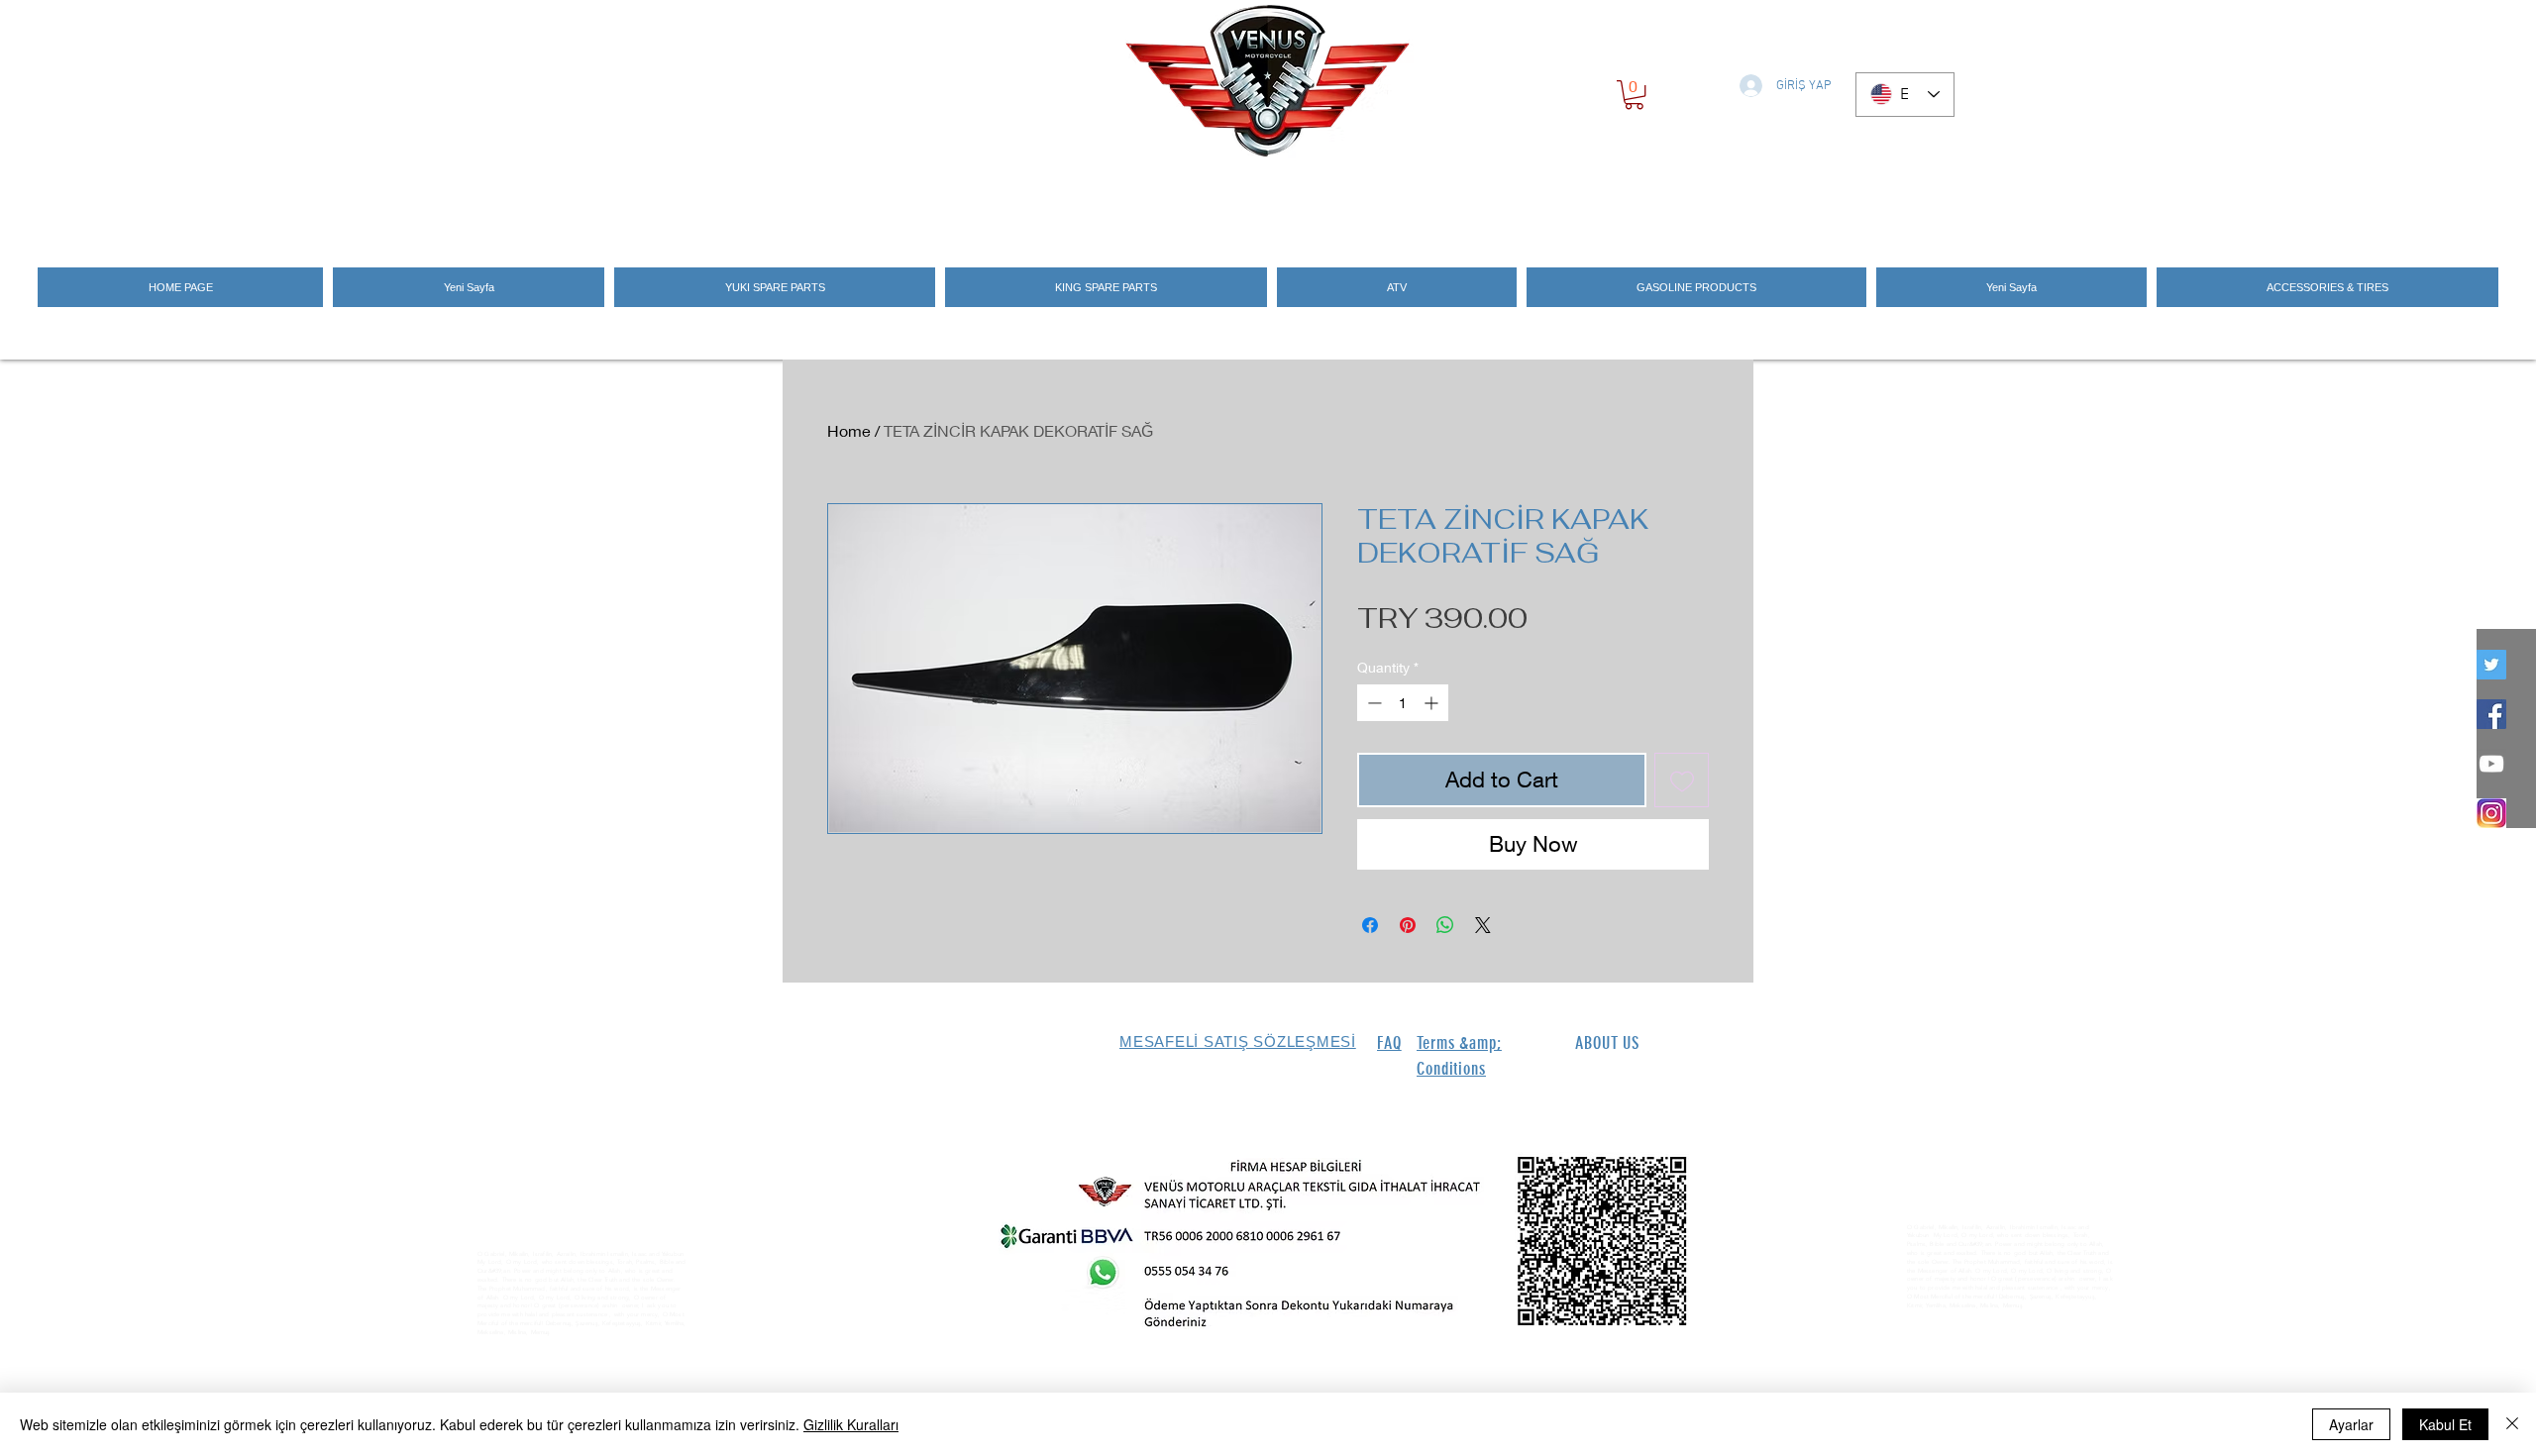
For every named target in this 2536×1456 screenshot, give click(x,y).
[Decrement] (1373, 703)
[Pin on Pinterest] (1408, 925)
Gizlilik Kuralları (851, 1424)
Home (849, 430)
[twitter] (2491, 665)
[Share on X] (1483, 925)
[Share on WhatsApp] (1445, 925)
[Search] (1733, 200)
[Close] (2512, 1424)
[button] (1634, 95)
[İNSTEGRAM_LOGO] (2491, 813)
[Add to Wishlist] (1682, 780)
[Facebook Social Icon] (2491, 714)
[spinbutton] (1403, 703)
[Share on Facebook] (1370, 925)
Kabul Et (2445, 1424)
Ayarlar (2351, 1424)
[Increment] (1433, 703)
